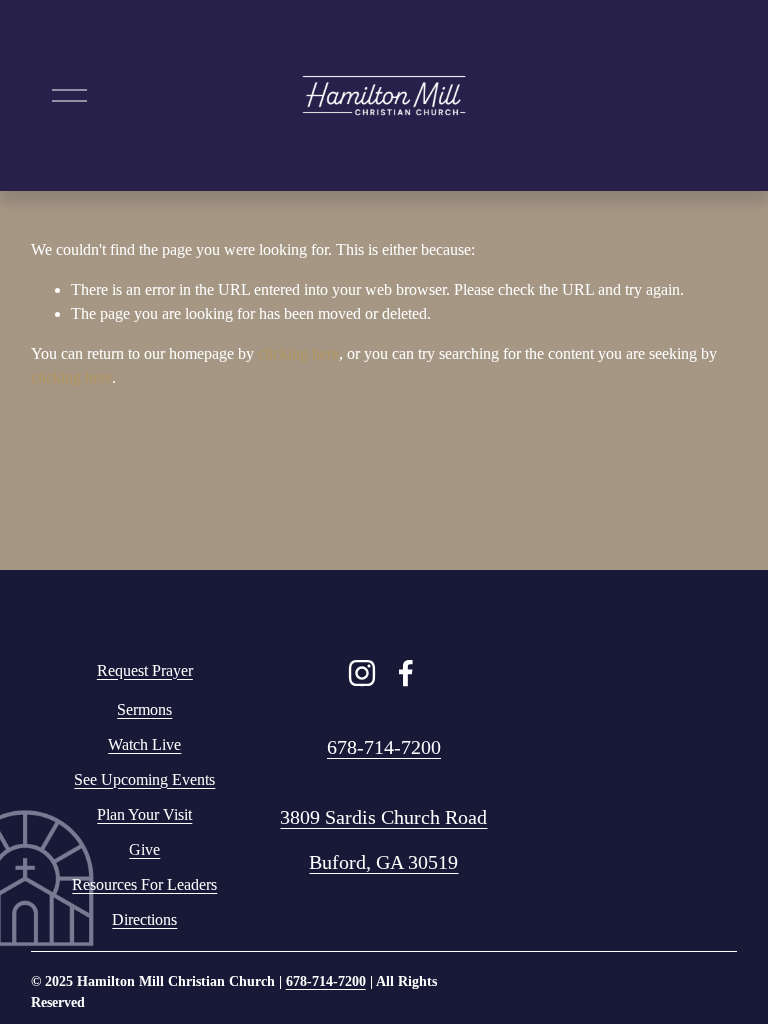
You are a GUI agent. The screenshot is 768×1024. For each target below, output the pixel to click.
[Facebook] (406, 673)
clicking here (298, 353)
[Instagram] (362, 673)
